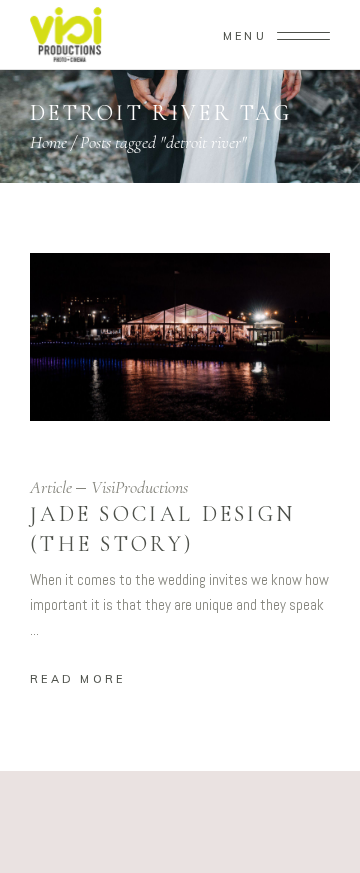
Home (48, 142)
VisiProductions (139, 487)
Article (51, 487)
